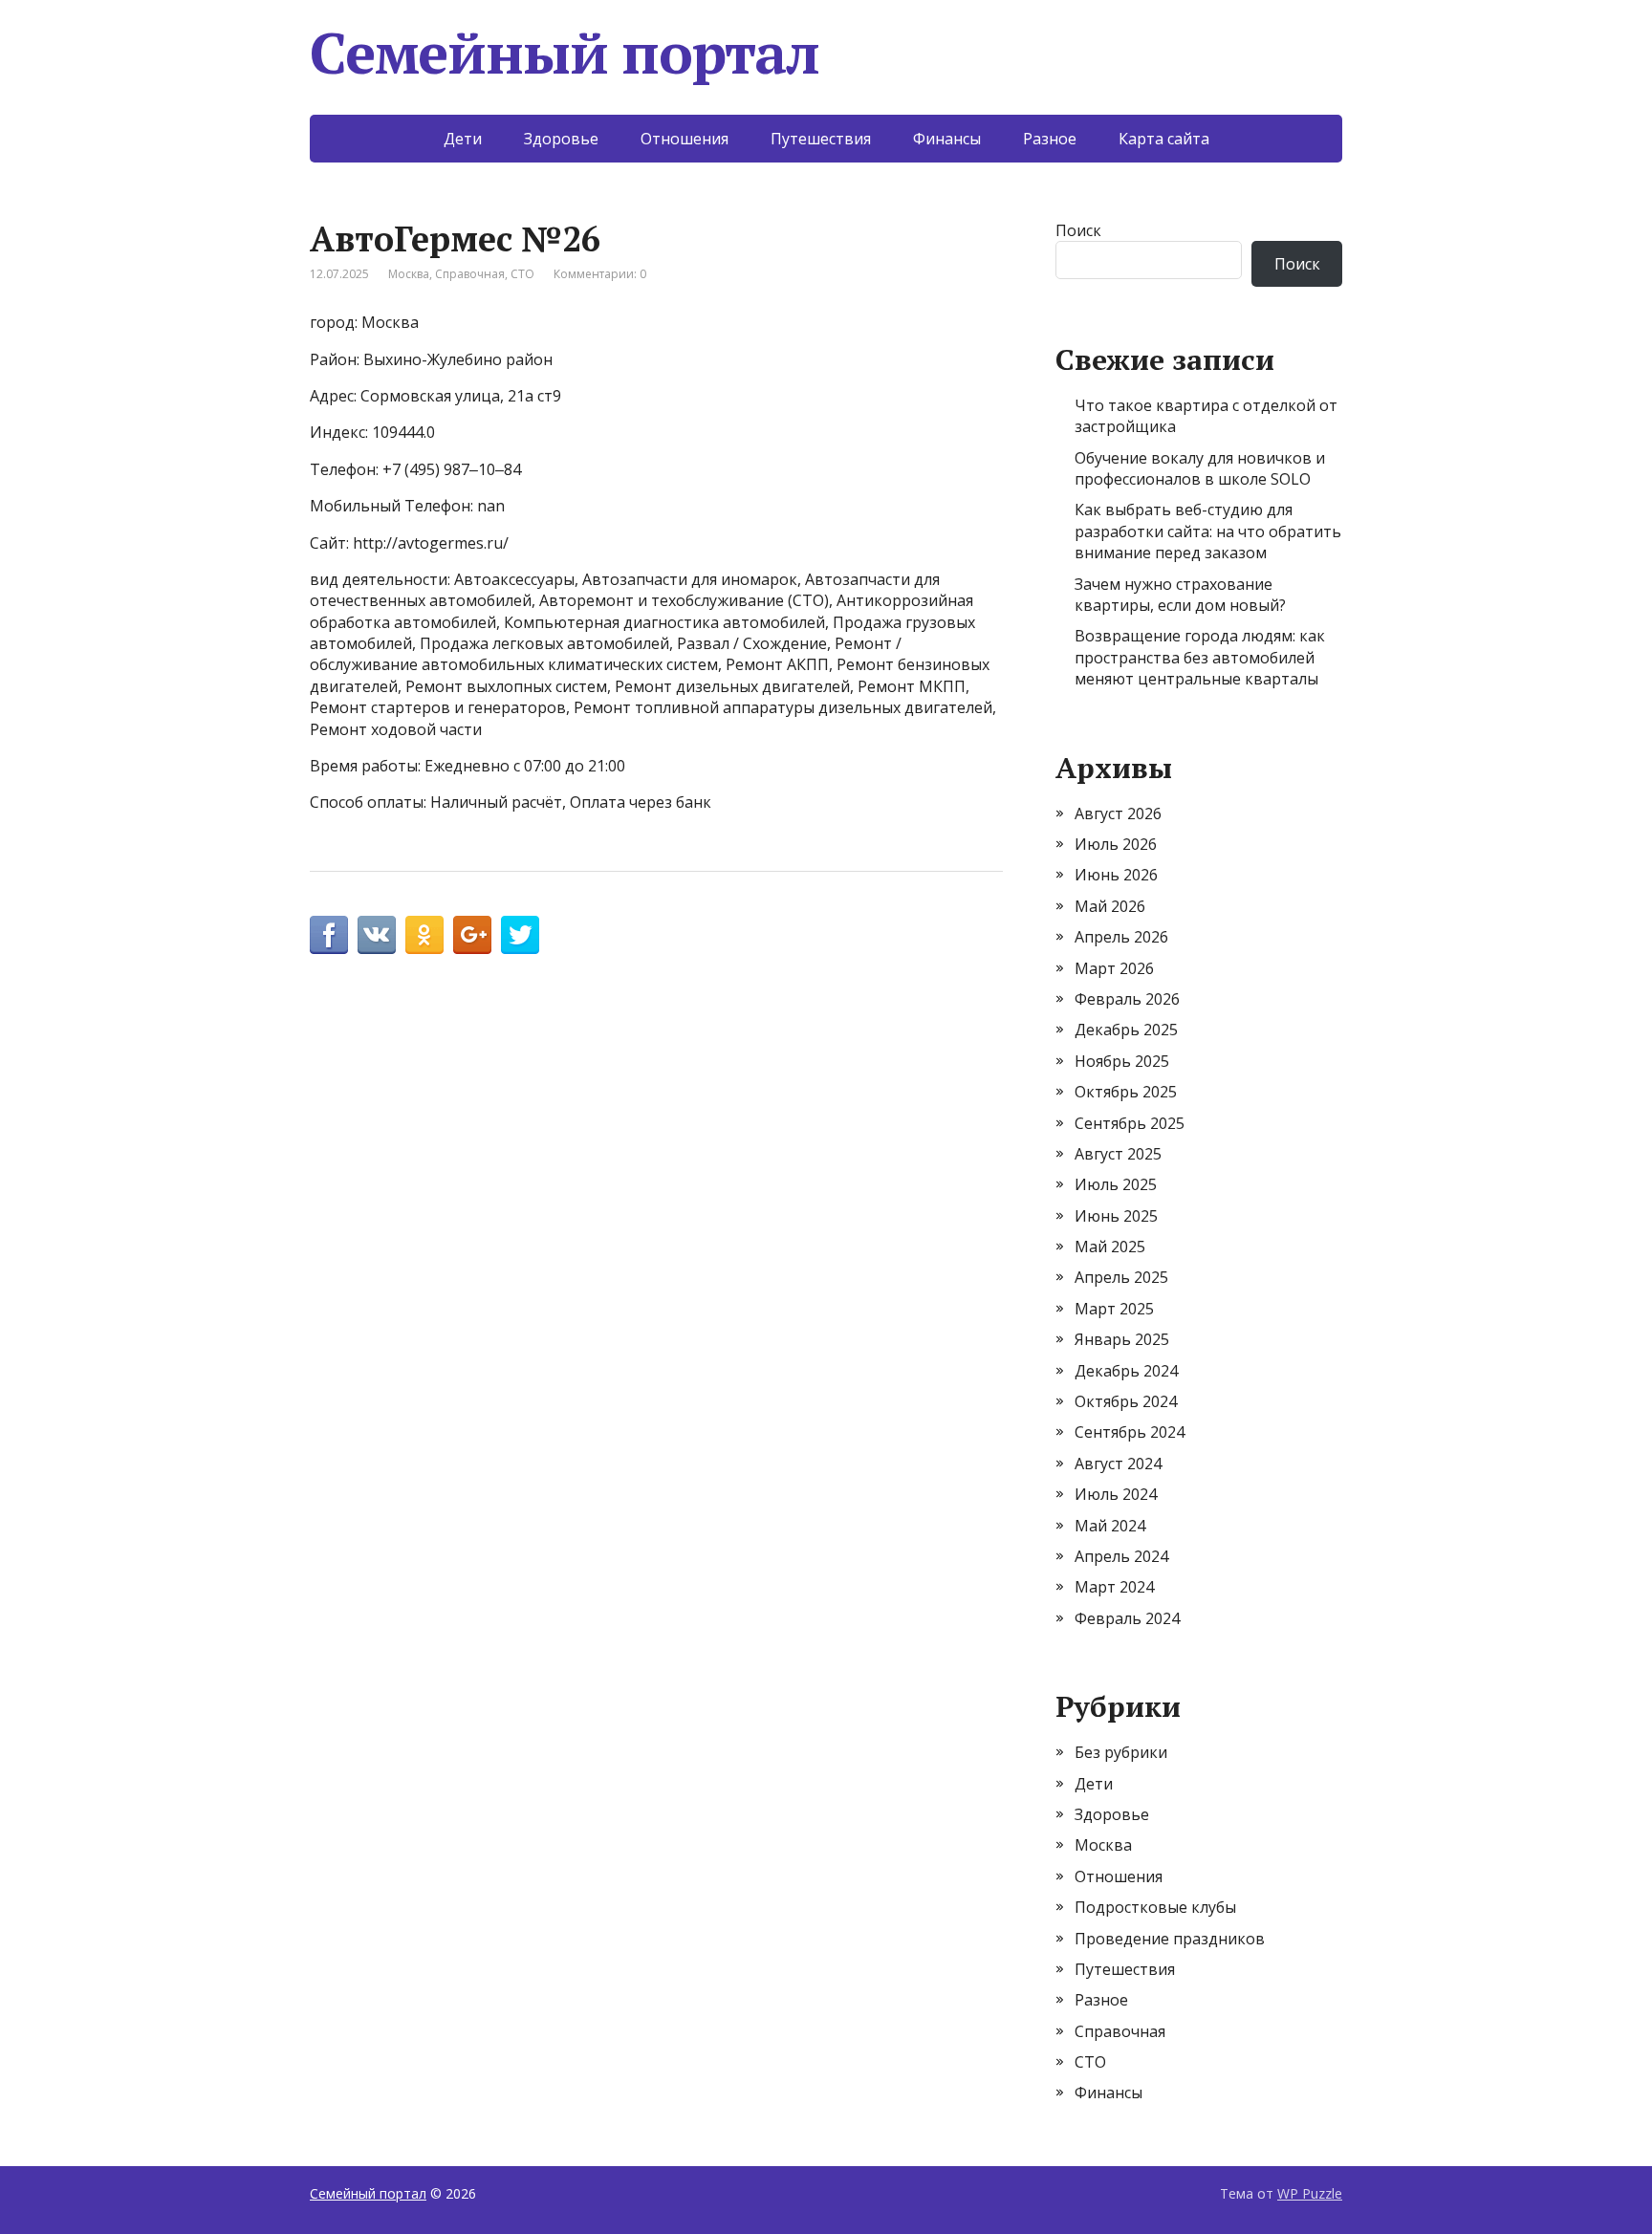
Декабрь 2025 (1126, 1030)
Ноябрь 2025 (1122, 1061)
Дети (463, 139)
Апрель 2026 (1121, 937)
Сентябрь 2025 (1130, 1123)
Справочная (470, 274)
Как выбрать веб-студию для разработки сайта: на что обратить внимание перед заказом (1208, 531)
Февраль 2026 (1127, 999)
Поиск (1078, 230)
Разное (1050, 139)
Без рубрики (1121, 1752)
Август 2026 (1118, 813)
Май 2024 (1110, 1526)
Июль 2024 (1116, 1494)
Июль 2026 (1116, 844)
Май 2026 (1110, 906)
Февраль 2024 (1127, 1618)
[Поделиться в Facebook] (329, 935)
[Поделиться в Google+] (472, 935)
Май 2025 (1110, 1247)
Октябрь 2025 (1126, 1092)
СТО (522, 274)
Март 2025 (1114, 1309)
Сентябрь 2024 (1130, 1432)
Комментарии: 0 (600, 274)
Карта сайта (1164, 139)
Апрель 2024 (1121, 1556)
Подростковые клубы (1155, 1907)
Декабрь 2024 (1126, 1371)
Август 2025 (1118, 1154)
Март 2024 (1114, 1587)
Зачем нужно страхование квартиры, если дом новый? (1180, 595)
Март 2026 (1114, 968)
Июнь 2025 (1116, 1216)
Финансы (947, 139)
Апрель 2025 (1121, 1277)
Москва (409, 274)
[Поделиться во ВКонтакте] (377, 935)
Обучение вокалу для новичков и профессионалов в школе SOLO (1200, 468)
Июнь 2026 (1116, 875)
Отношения (685, 139)
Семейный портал (565, 53)
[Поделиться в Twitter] (520, 935)
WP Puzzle (1310, 2193)
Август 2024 (1118, 1464)
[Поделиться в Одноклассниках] (424, 935)
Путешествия (821, 139)
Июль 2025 (1116, 1184)
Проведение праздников (1170, 1939)
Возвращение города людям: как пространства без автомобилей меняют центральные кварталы (1200, 657)
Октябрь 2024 (1126, 1401)
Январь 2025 (1122, 1339)
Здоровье (561, 139)
